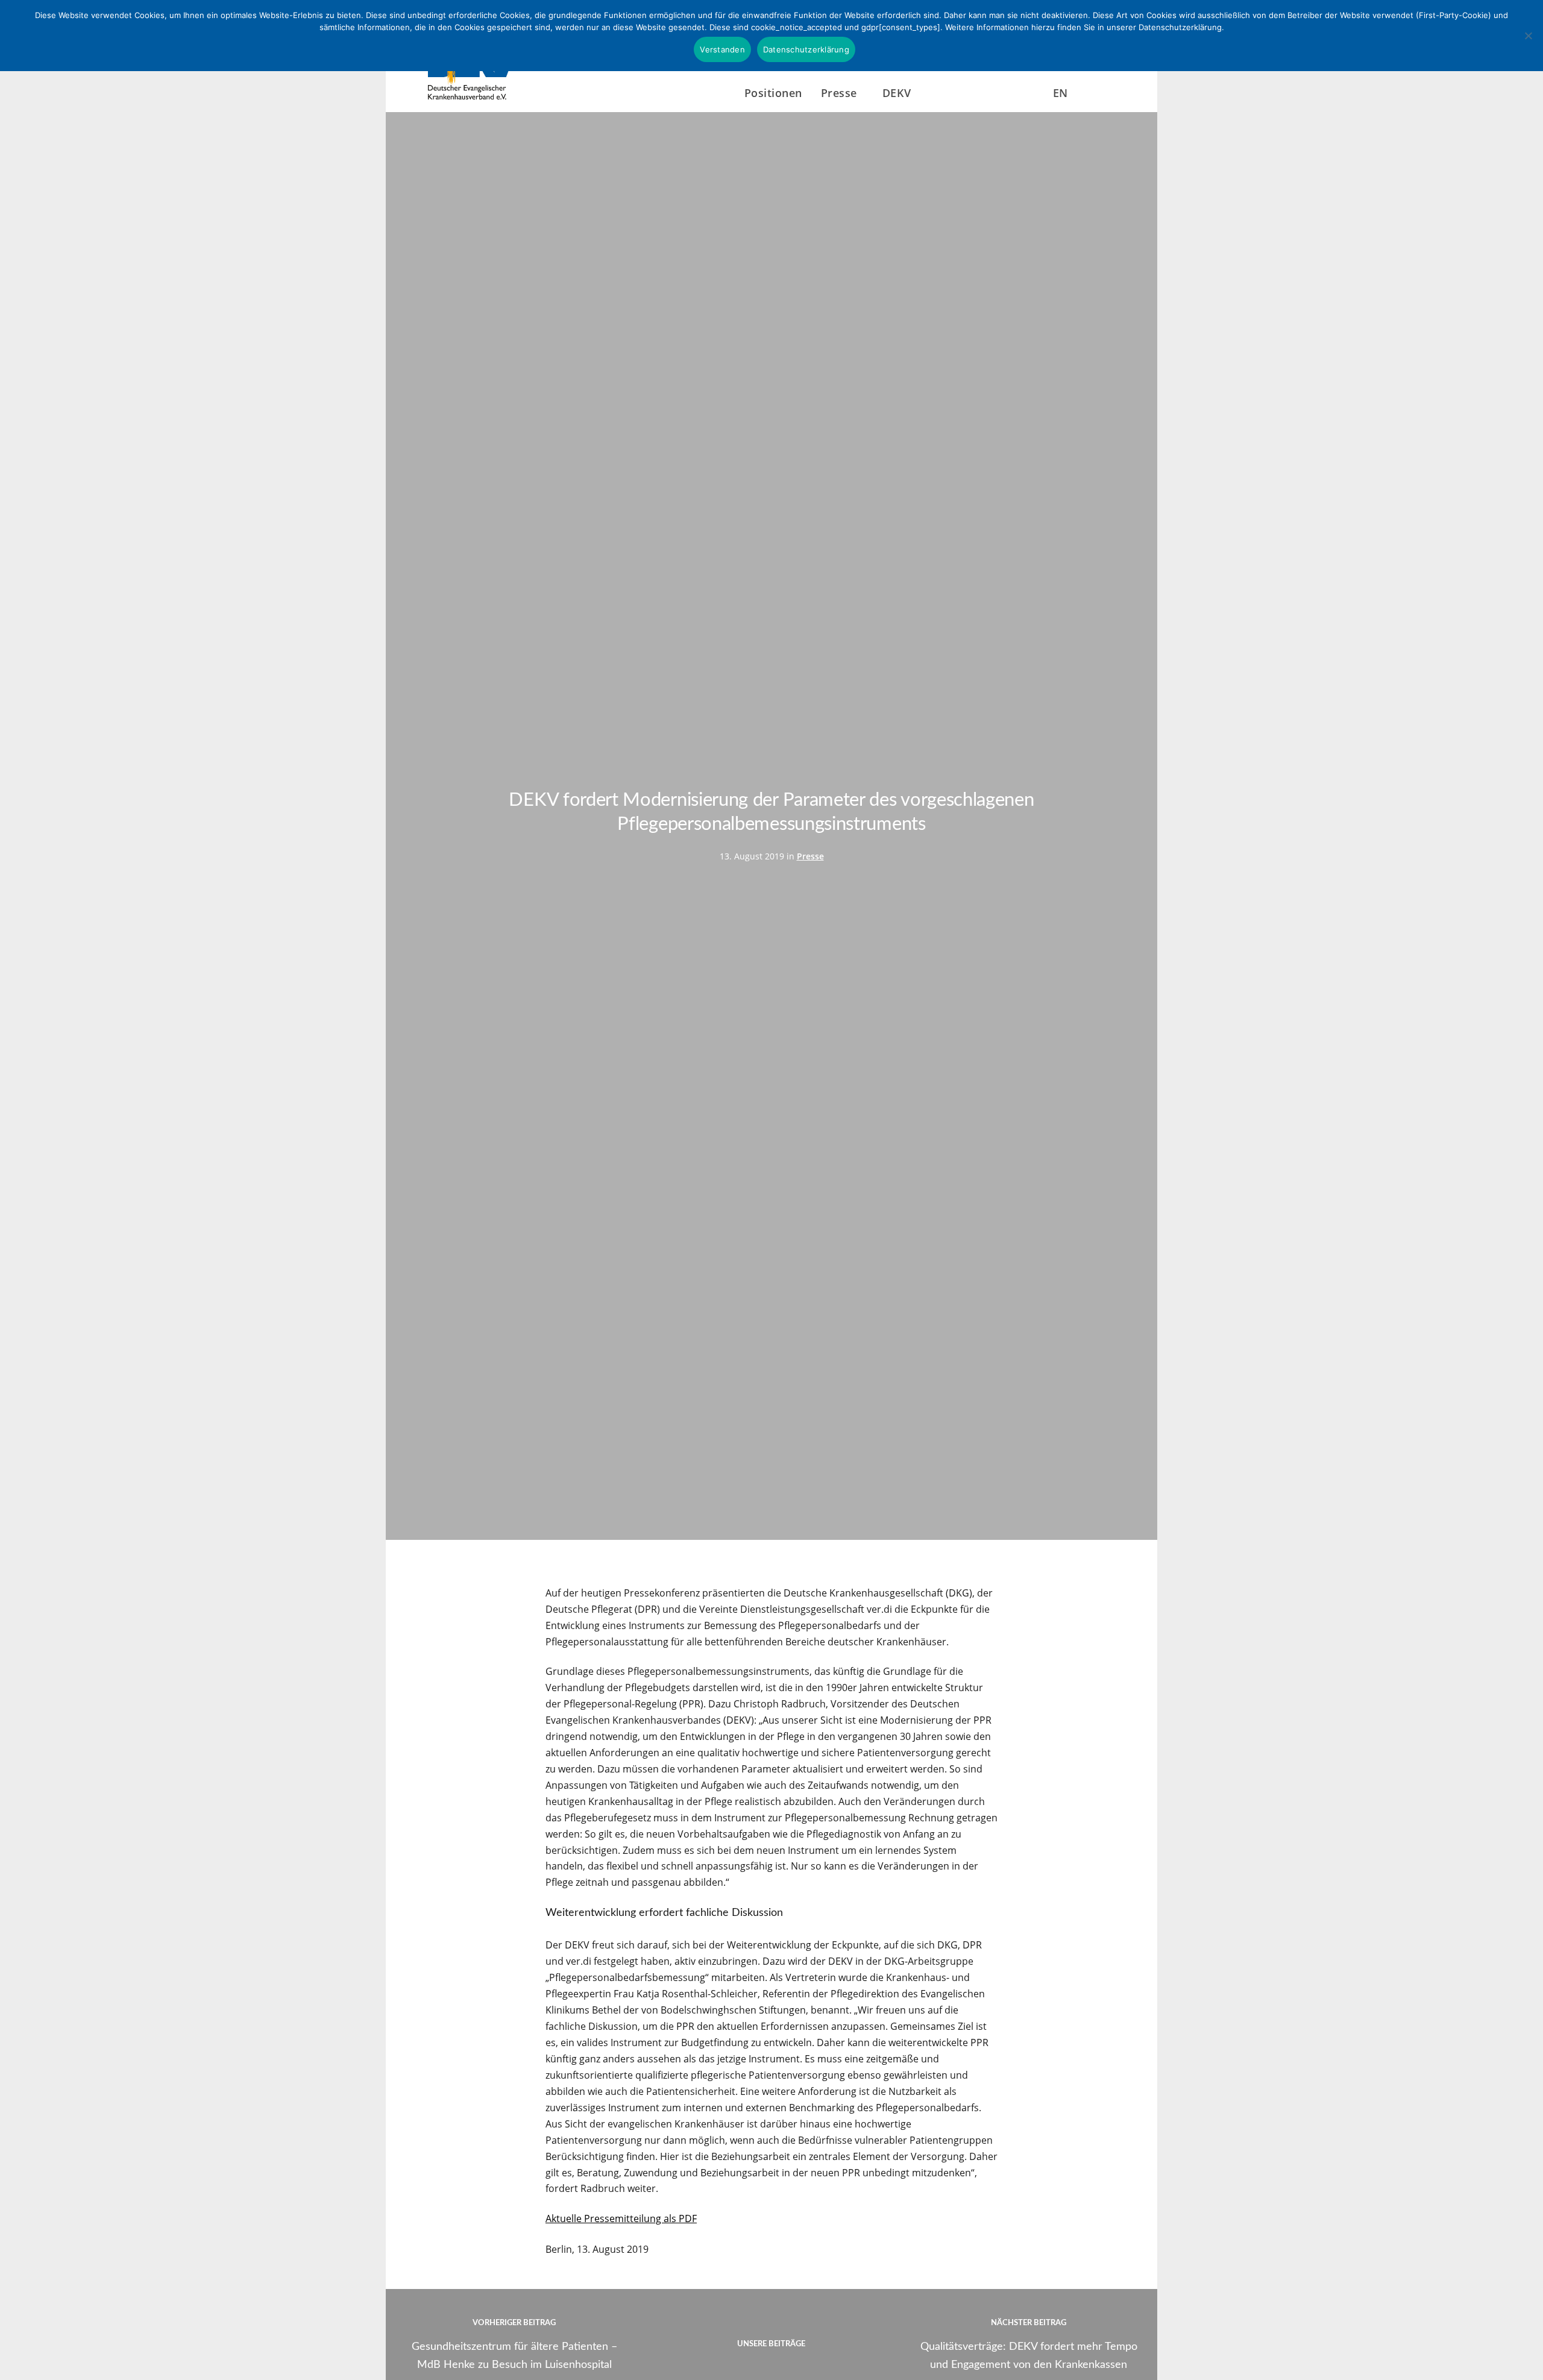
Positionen (773, 93)
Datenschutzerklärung (806, 49)
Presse (810, 856)
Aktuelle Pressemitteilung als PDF (621, 2218)
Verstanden (722, 49)
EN (1061, 93)
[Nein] (1528, 36)
